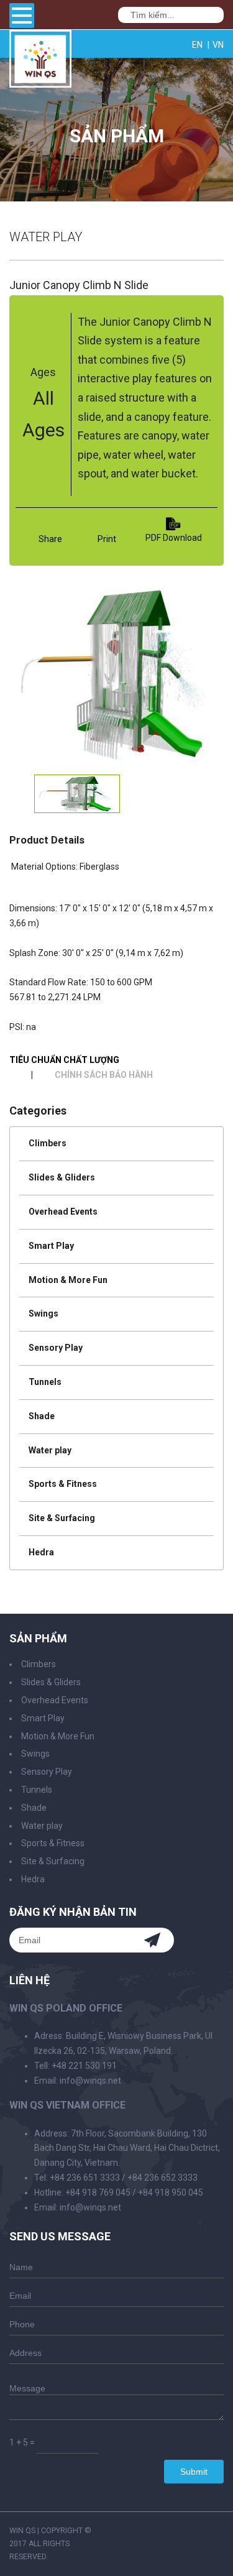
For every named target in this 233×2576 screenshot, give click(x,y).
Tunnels (45, 1382)
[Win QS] (40, 82)
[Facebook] (165, 44)
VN (218, 45)
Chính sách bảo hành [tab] (104, 1075)
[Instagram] (221, 2531)
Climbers (48, 1143)
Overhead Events (63, 1212)
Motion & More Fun (68, 1280)
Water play (50, 1450)
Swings (43, 1313)
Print (107, 539)
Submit (194, 2472)
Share (50, 539)
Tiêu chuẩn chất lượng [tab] (64, 1060)
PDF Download (174, 538)
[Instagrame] (177, 44)
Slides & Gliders (62, 1177)
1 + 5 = (22, 2442)
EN (197, 45)
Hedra (41, 1552)
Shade (42, 1416)
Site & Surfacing (62, 1518)
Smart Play (51, 1246)
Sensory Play (56, 1348)
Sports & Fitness (63, 1484)
